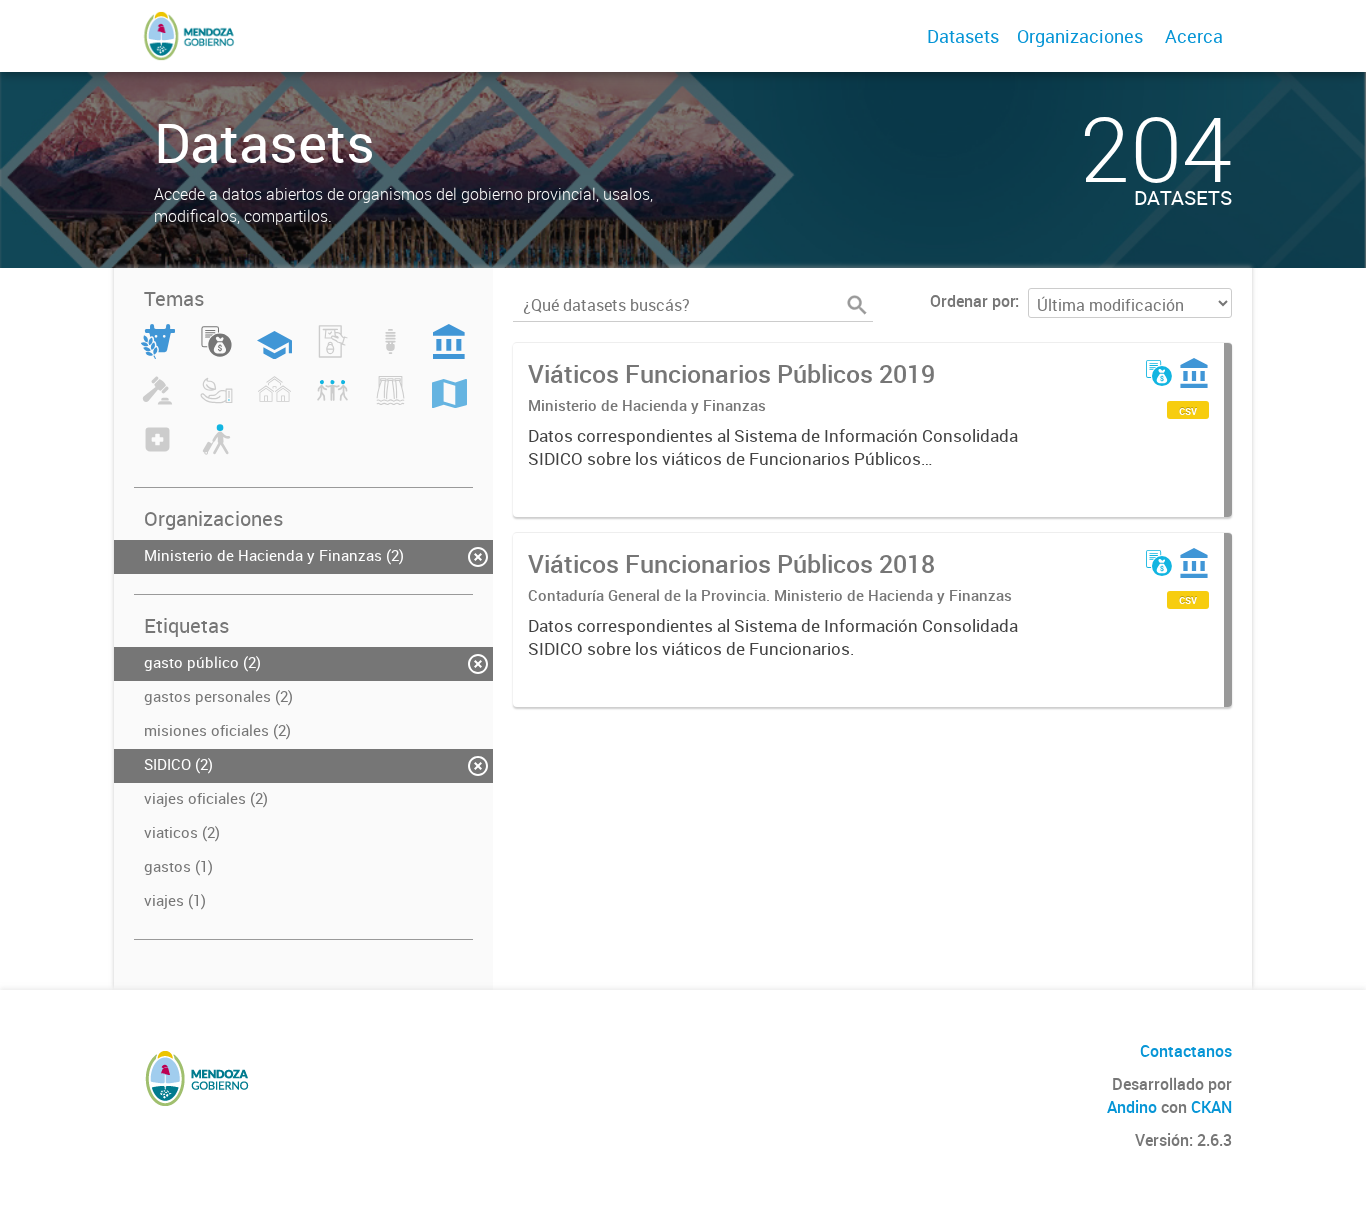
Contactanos (1186, 1051)
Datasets (963, 36)
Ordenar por (972, 301)
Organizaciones (1080, 36)
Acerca (1194, 36)
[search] (857, 305)
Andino (1132, 1107)
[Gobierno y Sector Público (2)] (449, 353)
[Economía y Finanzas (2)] (216, 353)
